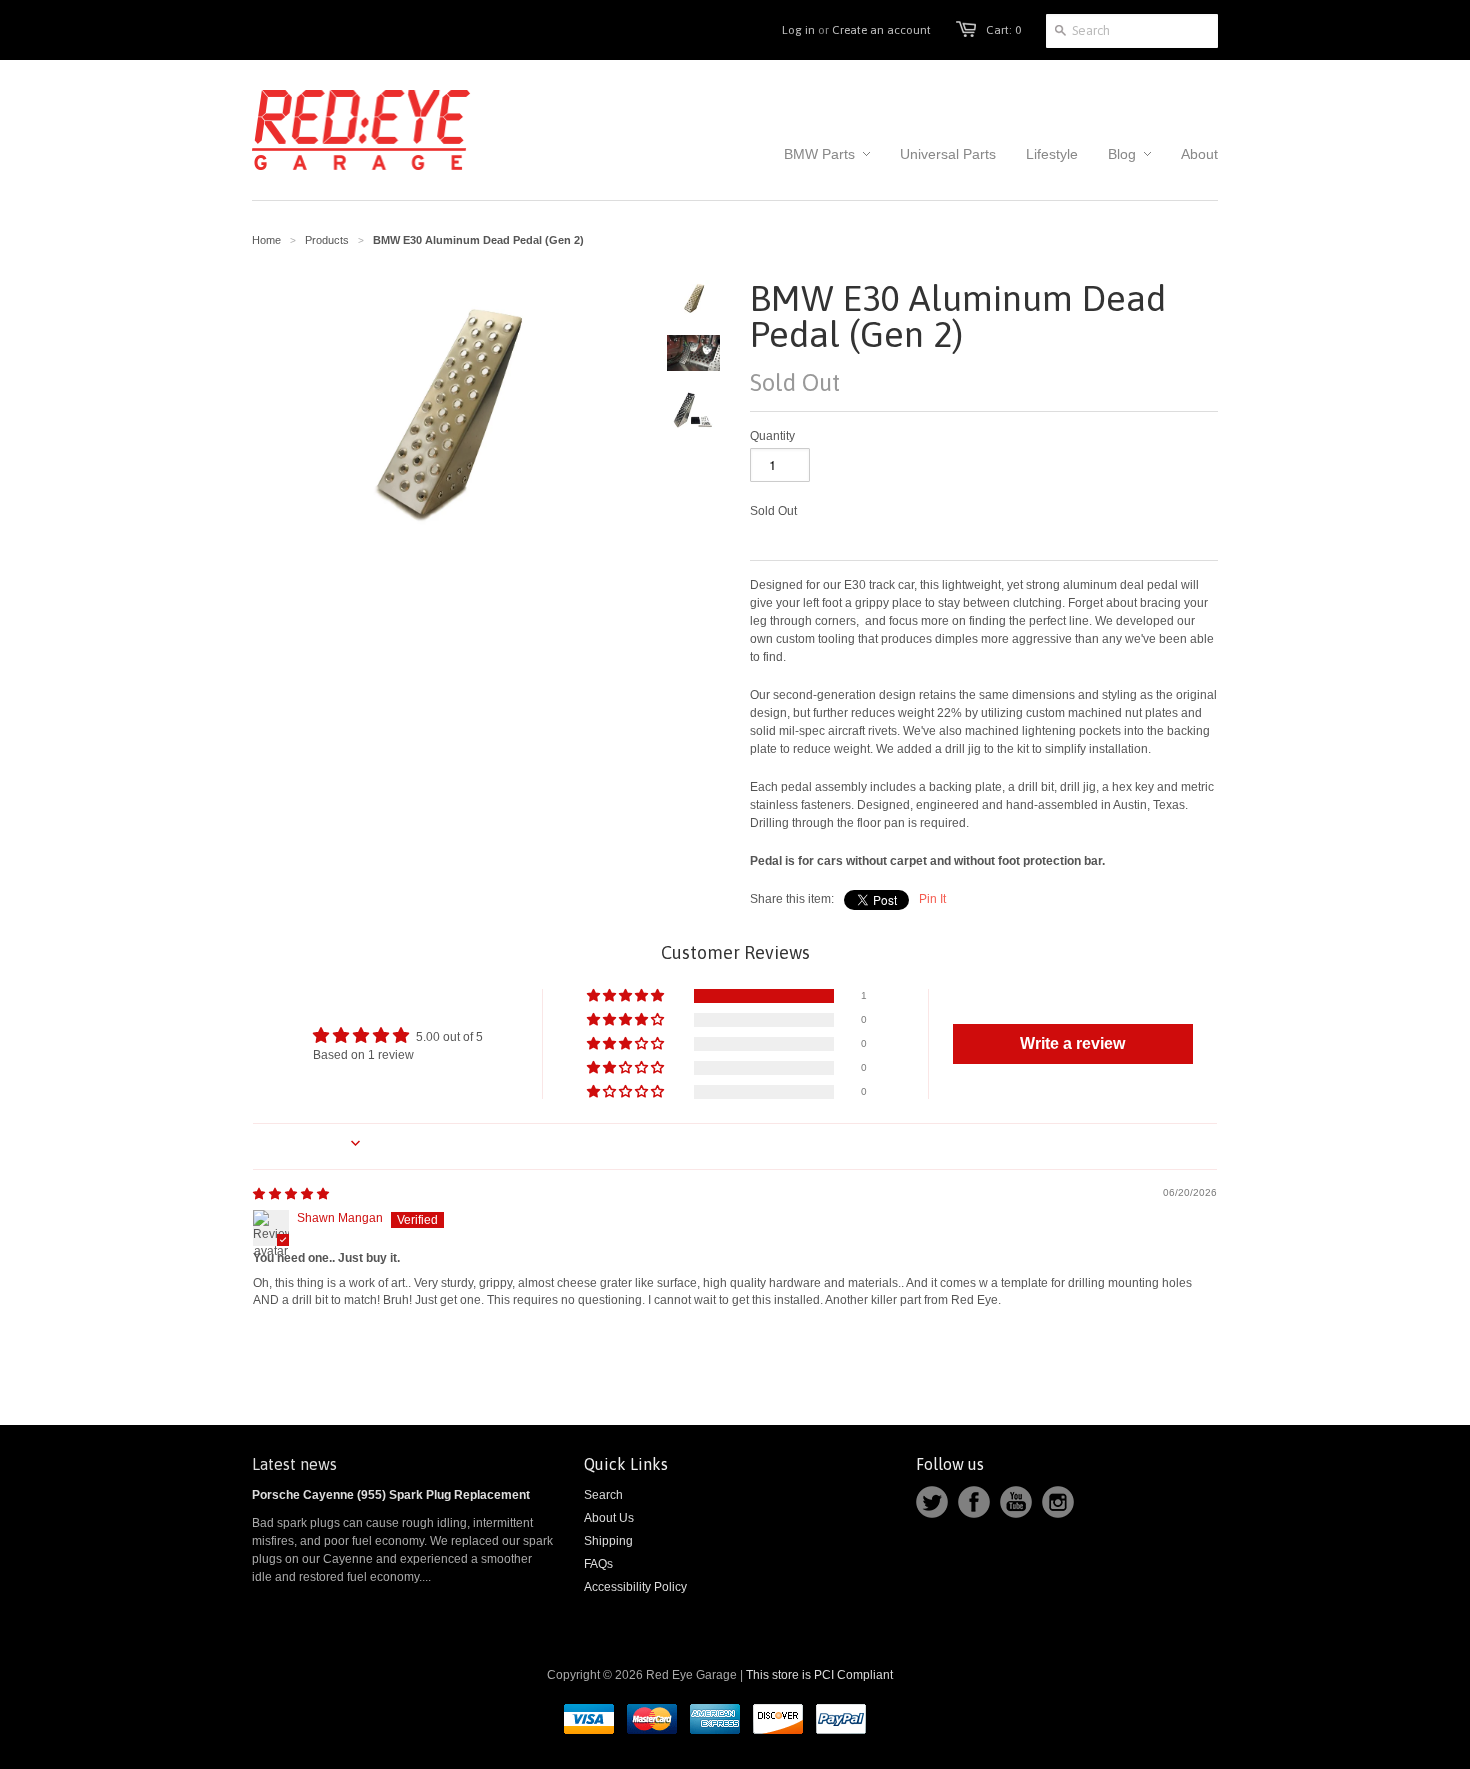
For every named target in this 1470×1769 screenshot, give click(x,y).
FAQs (598, 1564)
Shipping (608, 1541)
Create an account (881, 30)
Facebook (974, 1502)
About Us (609, 1518)
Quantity (772, 436)
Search (603, 1495)
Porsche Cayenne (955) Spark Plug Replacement (391, 1495)
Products (327, 240)
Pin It (932, 899)
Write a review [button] (1072, 1043)
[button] (627, 996)
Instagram (1058, 1502)
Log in (798, 30)
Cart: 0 (1003, 30)
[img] (291, 1194)
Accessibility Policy (635, 1587)
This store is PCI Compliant (819, 1675)
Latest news (294, 1464)
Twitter (932, 1502)
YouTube (1016, 1502)
